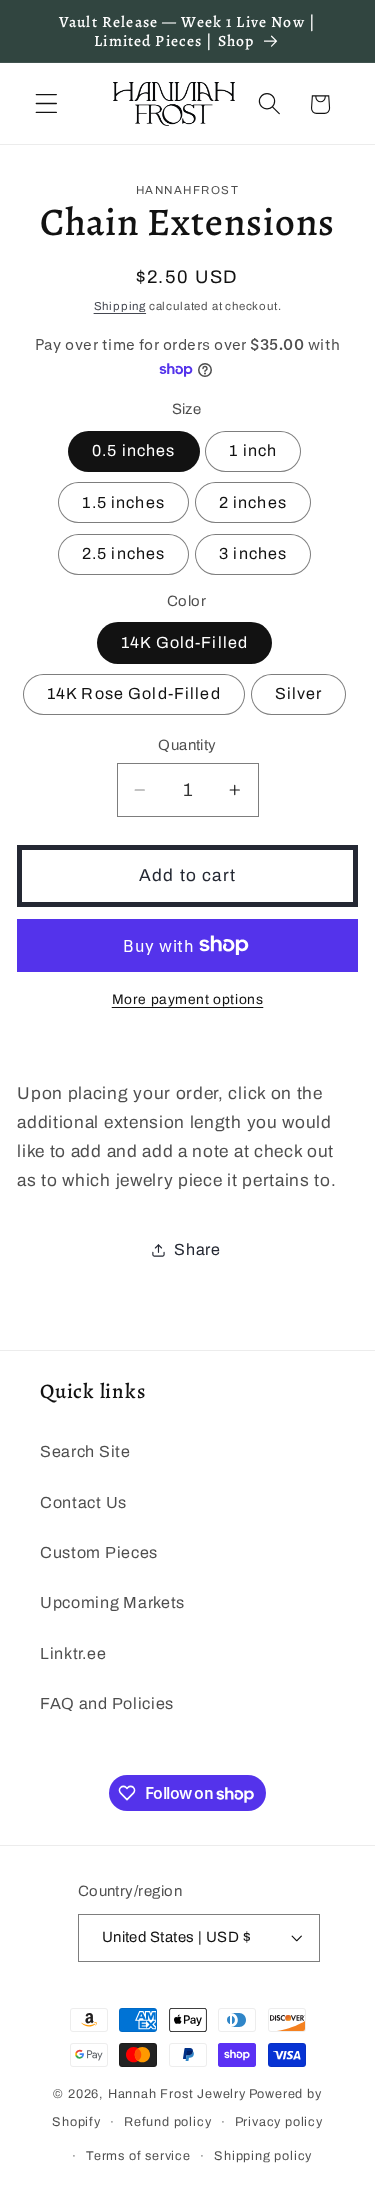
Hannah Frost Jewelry (177, 2094)
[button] (46, 104)
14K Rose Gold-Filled (134, 693)
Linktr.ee (73, 1653)
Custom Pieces (99, 1552)
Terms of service (138, 2156)
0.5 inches (134, 450)
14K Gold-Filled (184, 642)
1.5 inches (123, 502)
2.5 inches (124, 553)
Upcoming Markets (112, 1602)
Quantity (187, 745)
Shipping (120, 306)
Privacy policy (279, 2122)
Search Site (85, 1451)
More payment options (188, 999)
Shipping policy (263, 2156)
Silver (299, 693)
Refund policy (167, 2122)
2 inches (253, 502)
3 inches (253, 553)
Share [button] (197, 1249)
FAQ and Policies (107, 1703)
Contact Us (83, 1502)
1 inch (253, 450)
